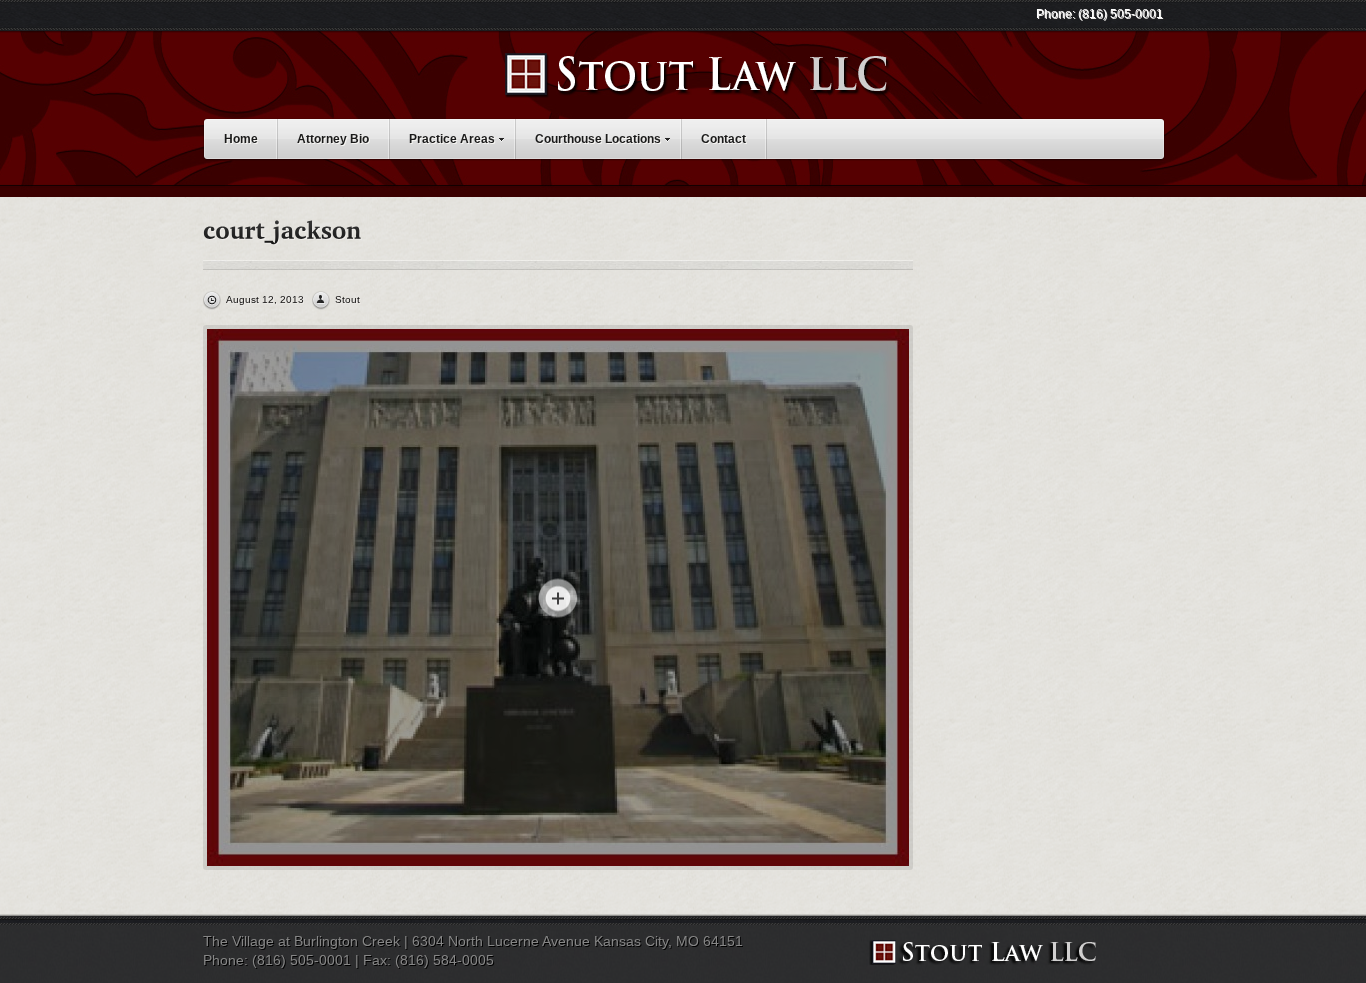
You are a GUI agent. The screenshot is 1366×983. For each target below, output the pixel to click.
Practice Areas (452, 139)
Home (241, 139)
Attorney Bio (333, 139)
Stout (347, 299)
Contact (723, 139)
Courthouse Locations (598, 139)
